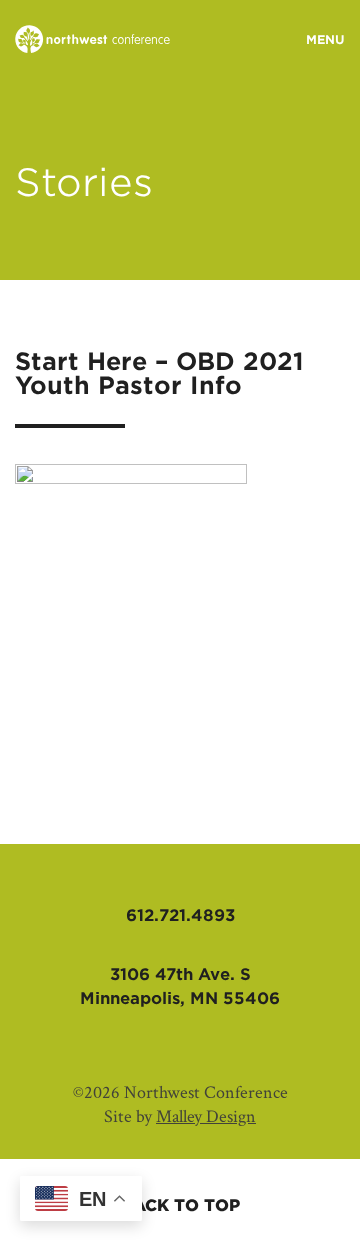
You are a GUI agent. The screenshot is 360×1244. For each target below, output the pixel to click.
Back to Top (180, 1205)
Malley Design (206, 1116)
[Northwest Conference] (92, 40)
